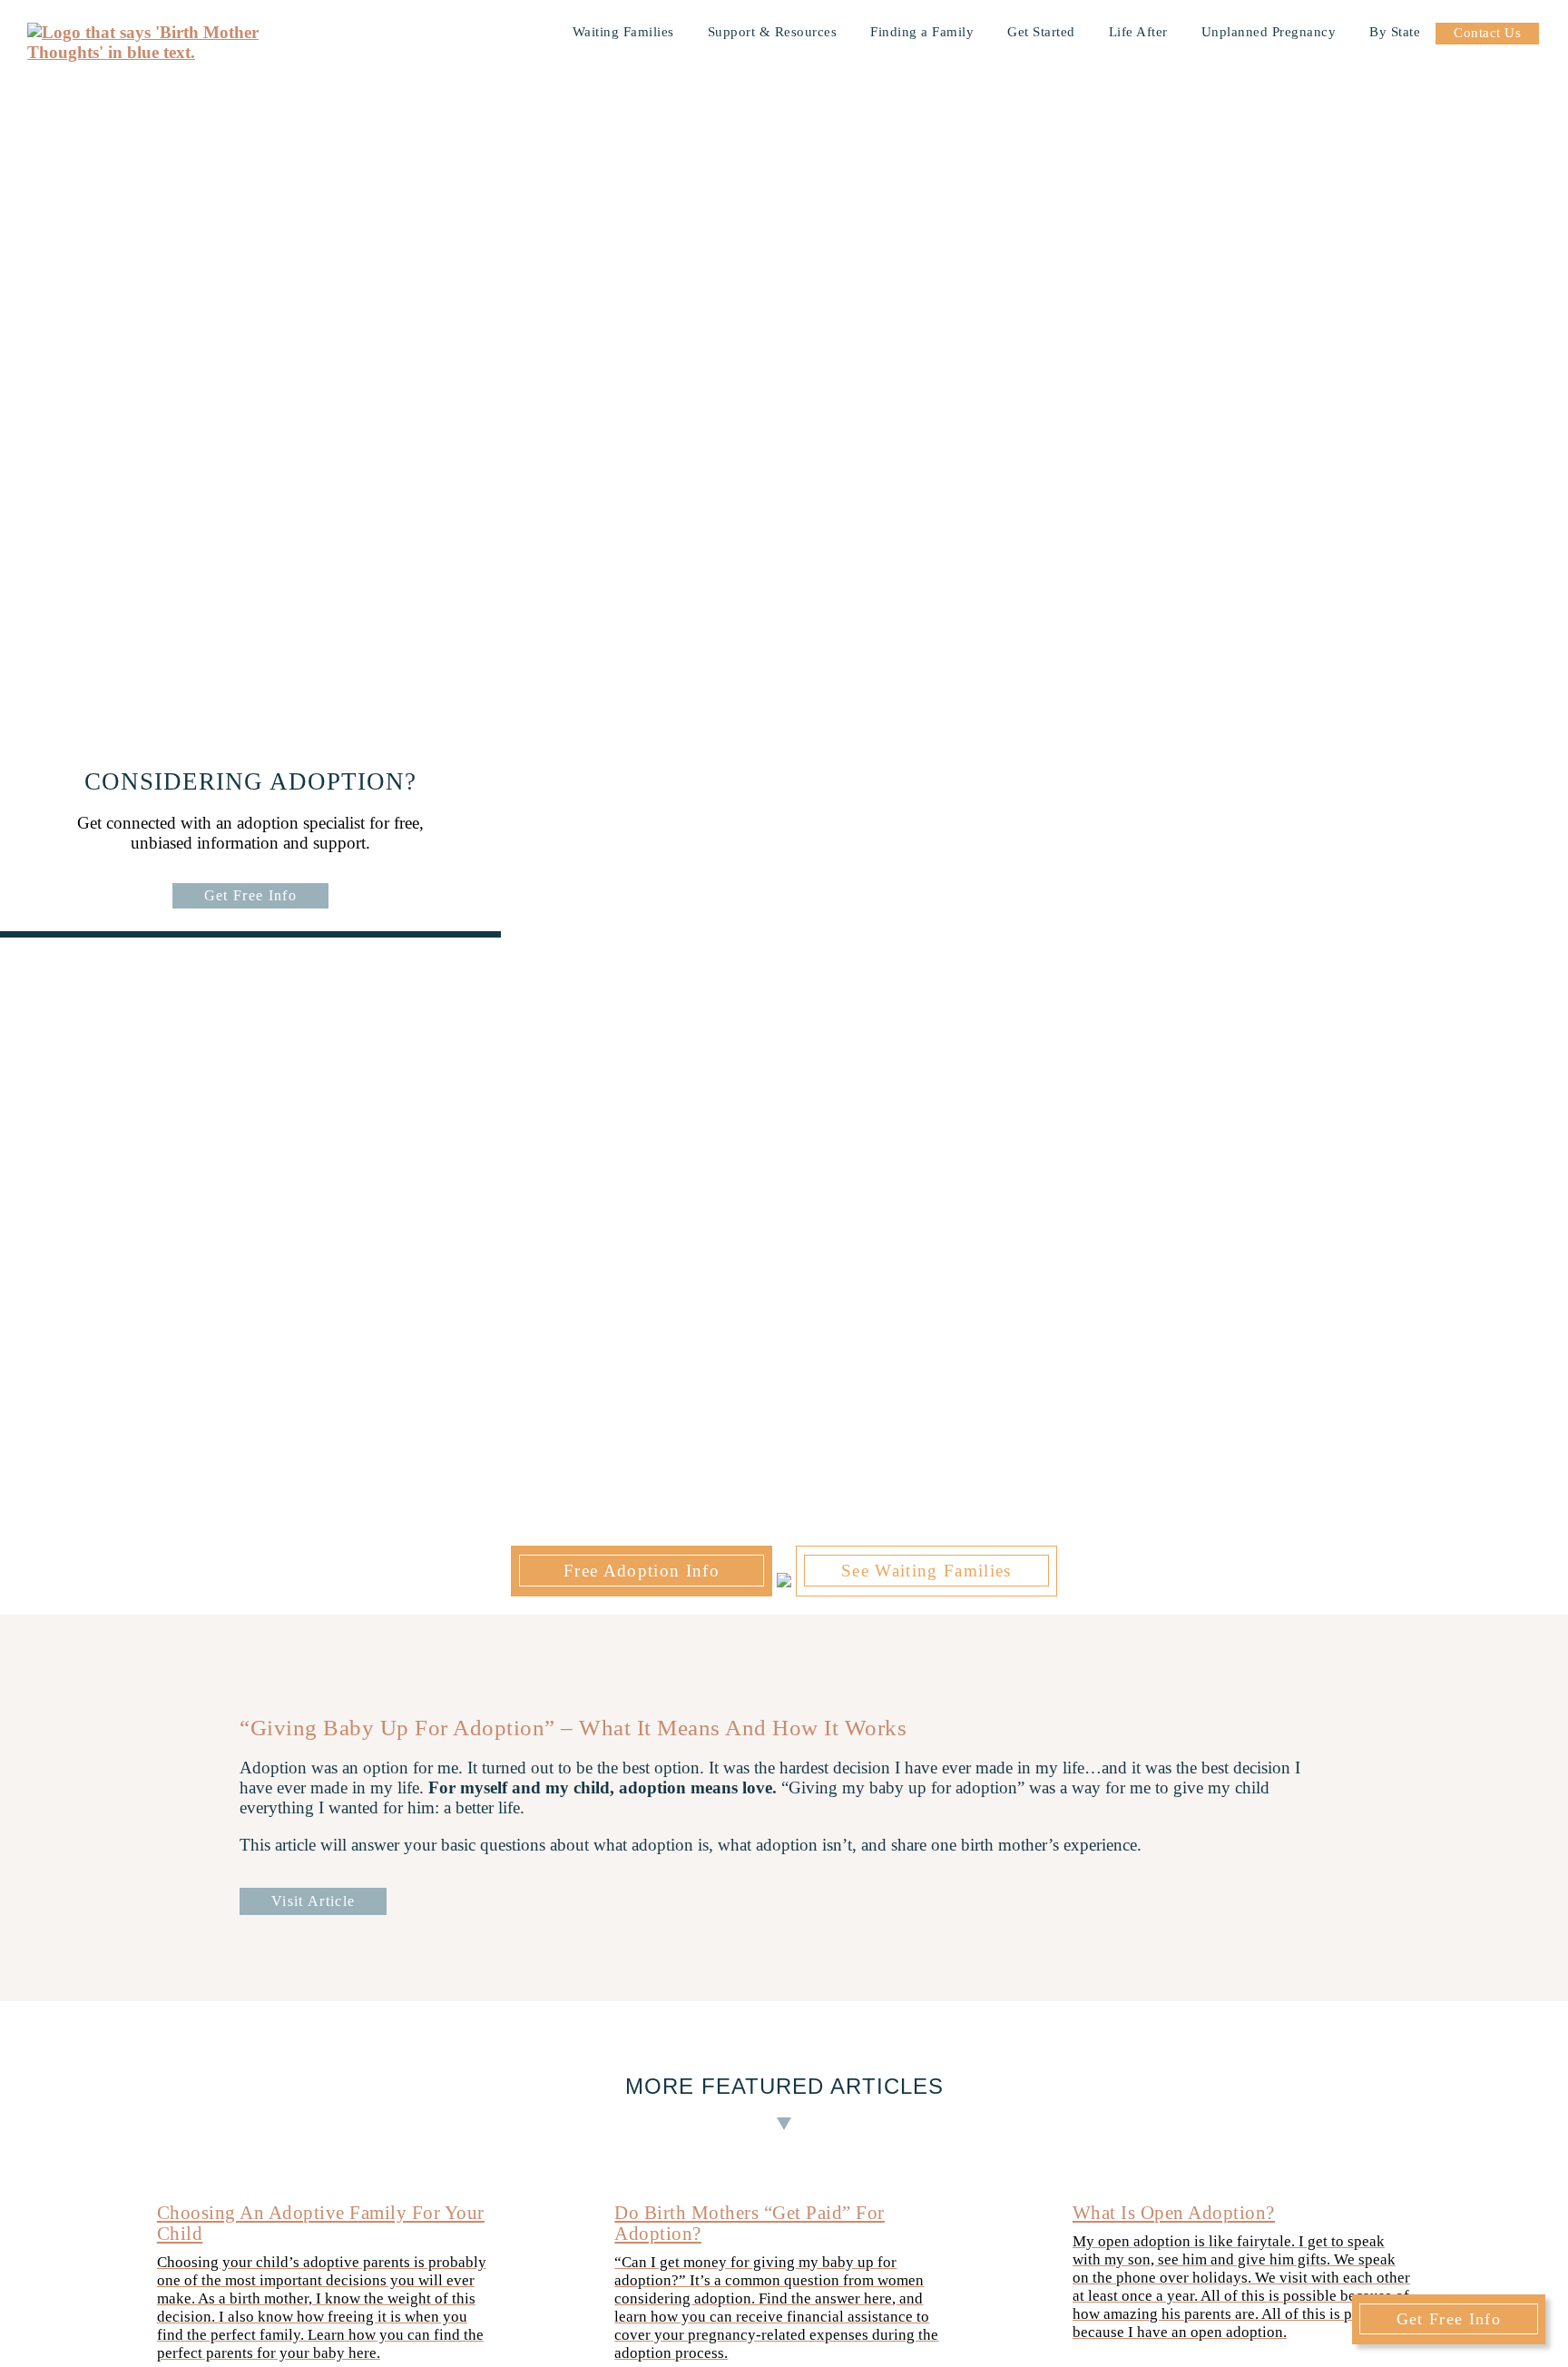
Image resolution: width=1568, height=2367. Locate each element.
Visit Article (313, 1901)
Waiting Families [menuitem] (623, 32)
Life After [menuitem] (1138, 32)
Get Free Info (250, 895)
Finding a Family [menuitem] (922, 32)
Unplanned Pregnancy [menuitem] (1269, 32)
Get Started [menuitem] (1041, 32)
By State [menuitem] (1395, 32)
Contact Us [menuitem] (1487, 33)
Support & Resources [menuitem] (773, 32)
